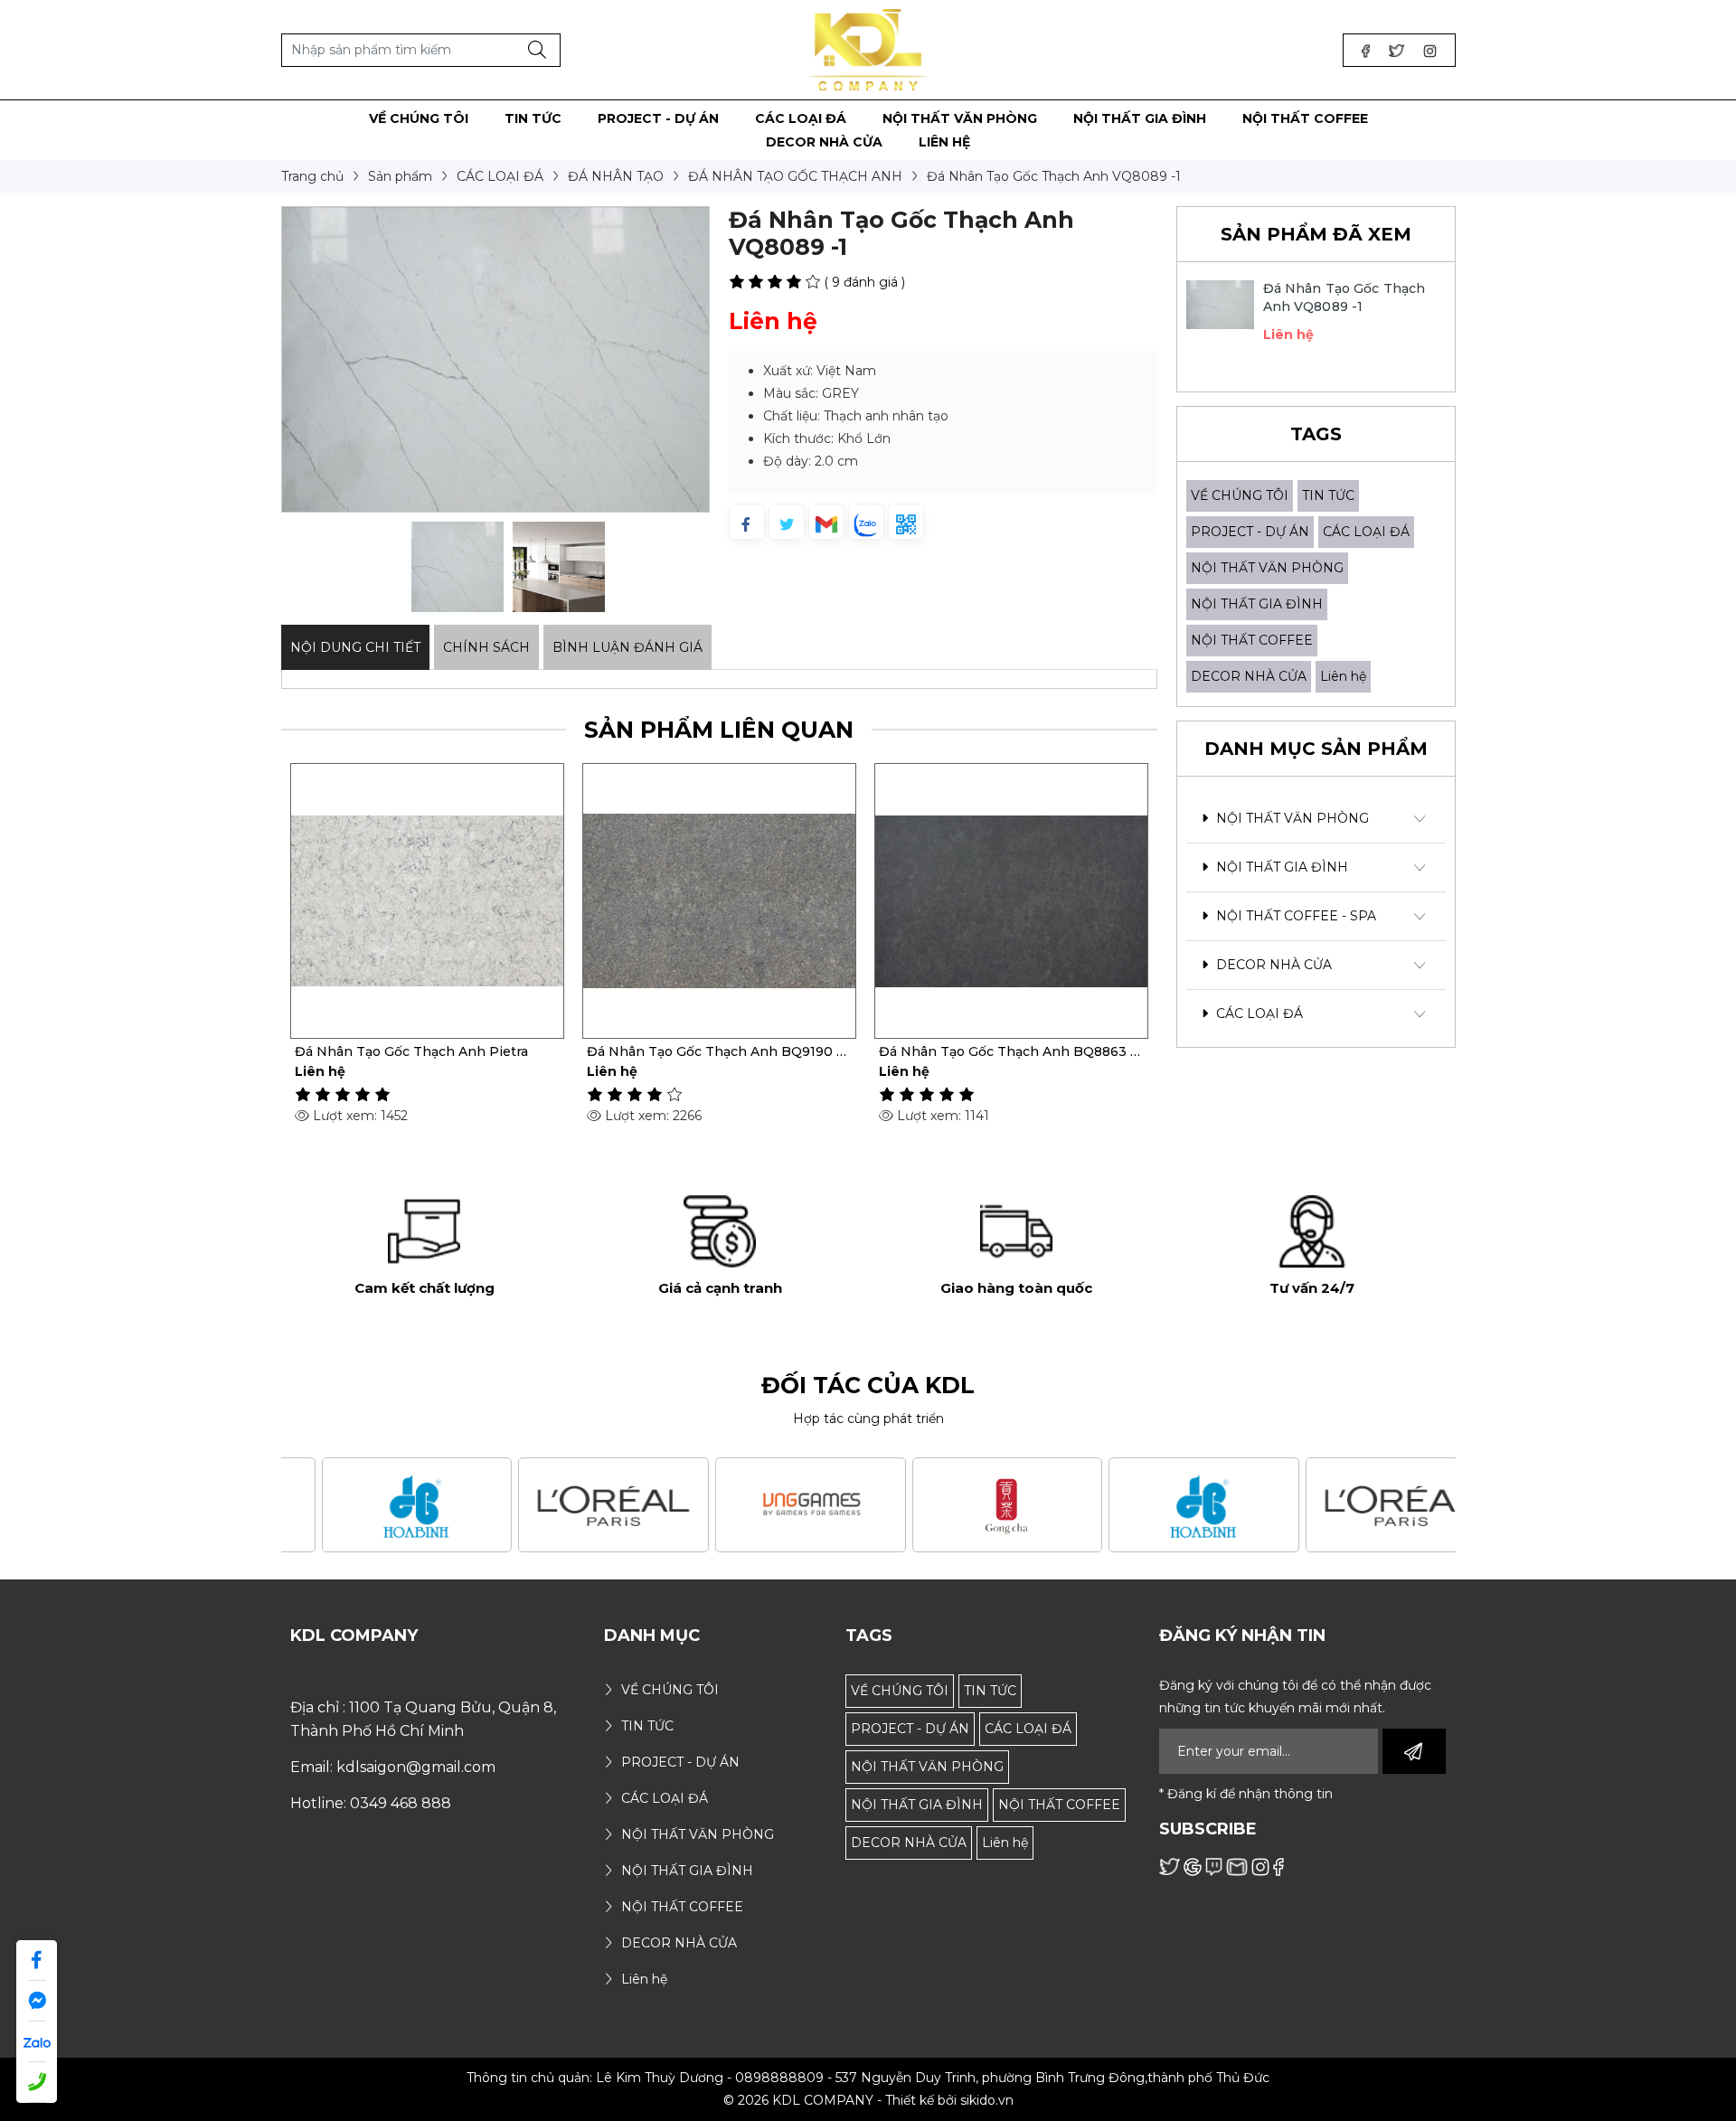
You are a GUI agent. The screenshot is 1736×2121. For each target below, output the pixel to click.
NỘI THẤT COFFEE (1252, 640)
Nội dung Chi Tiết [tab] (355, 647)
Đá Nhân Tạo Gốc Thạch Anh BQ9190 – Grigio (715, 1051)
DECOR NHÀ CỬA (1249, 676)
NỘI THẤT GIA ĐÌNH (1257, 604)
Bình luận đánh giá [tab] (627, 647)
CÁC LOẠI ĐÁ (1366, 532)
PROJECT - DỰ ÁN (1250, 532)
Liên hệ (1343, 676)
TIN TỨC (1328, 495)
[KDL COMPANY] (868, 49)
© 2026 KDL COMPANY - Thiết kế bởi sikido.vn (868, 2100)
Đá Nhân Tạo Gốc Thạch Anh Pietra (411, 1051)
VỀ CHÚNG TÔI (1240, 495)
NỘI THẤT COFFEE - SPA (1294, 916)
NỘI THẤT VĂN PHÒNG (1267, 568)
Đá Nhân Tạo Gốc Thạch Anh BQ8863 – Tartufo (1008, 1051)
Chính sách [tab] (486, 647)
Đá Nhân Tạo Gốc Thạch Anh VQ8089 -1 (1344, 297)
